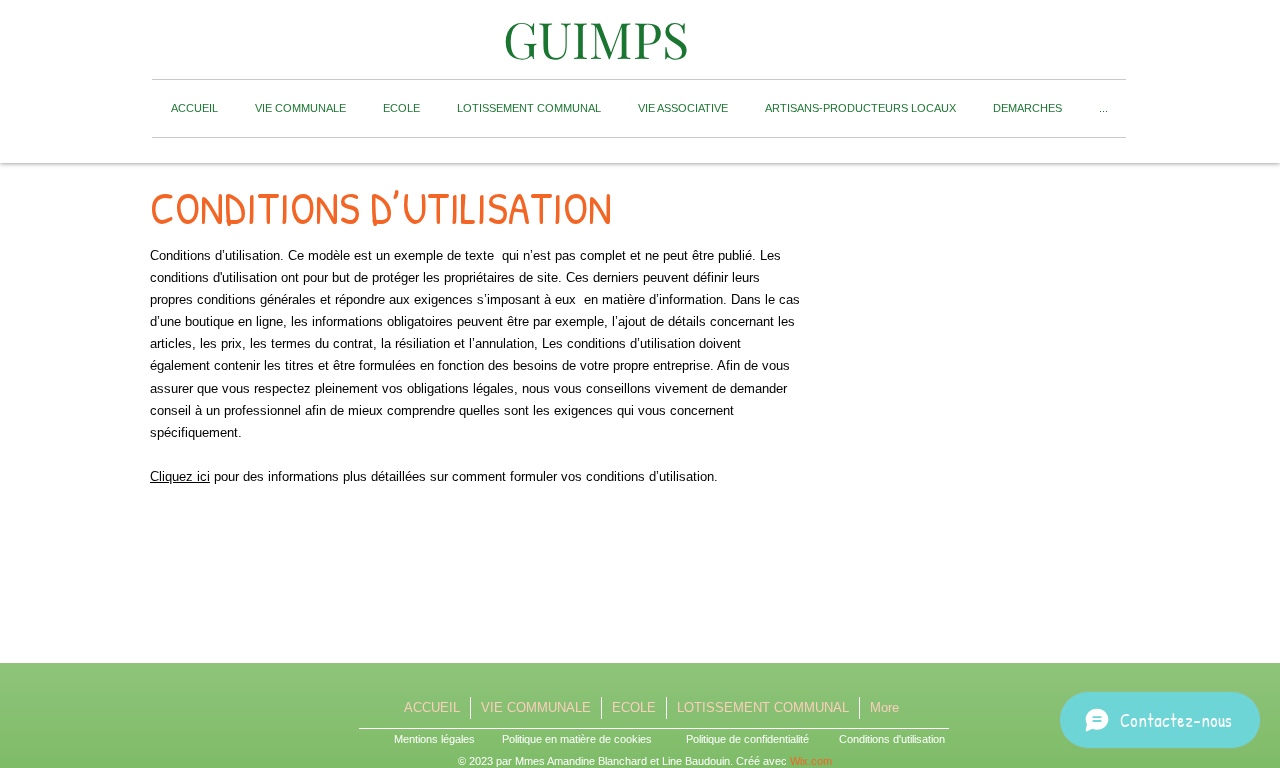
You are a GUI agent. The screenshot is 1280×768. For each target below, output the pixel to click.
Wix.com (811, 761)
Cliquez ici (180, 476)
